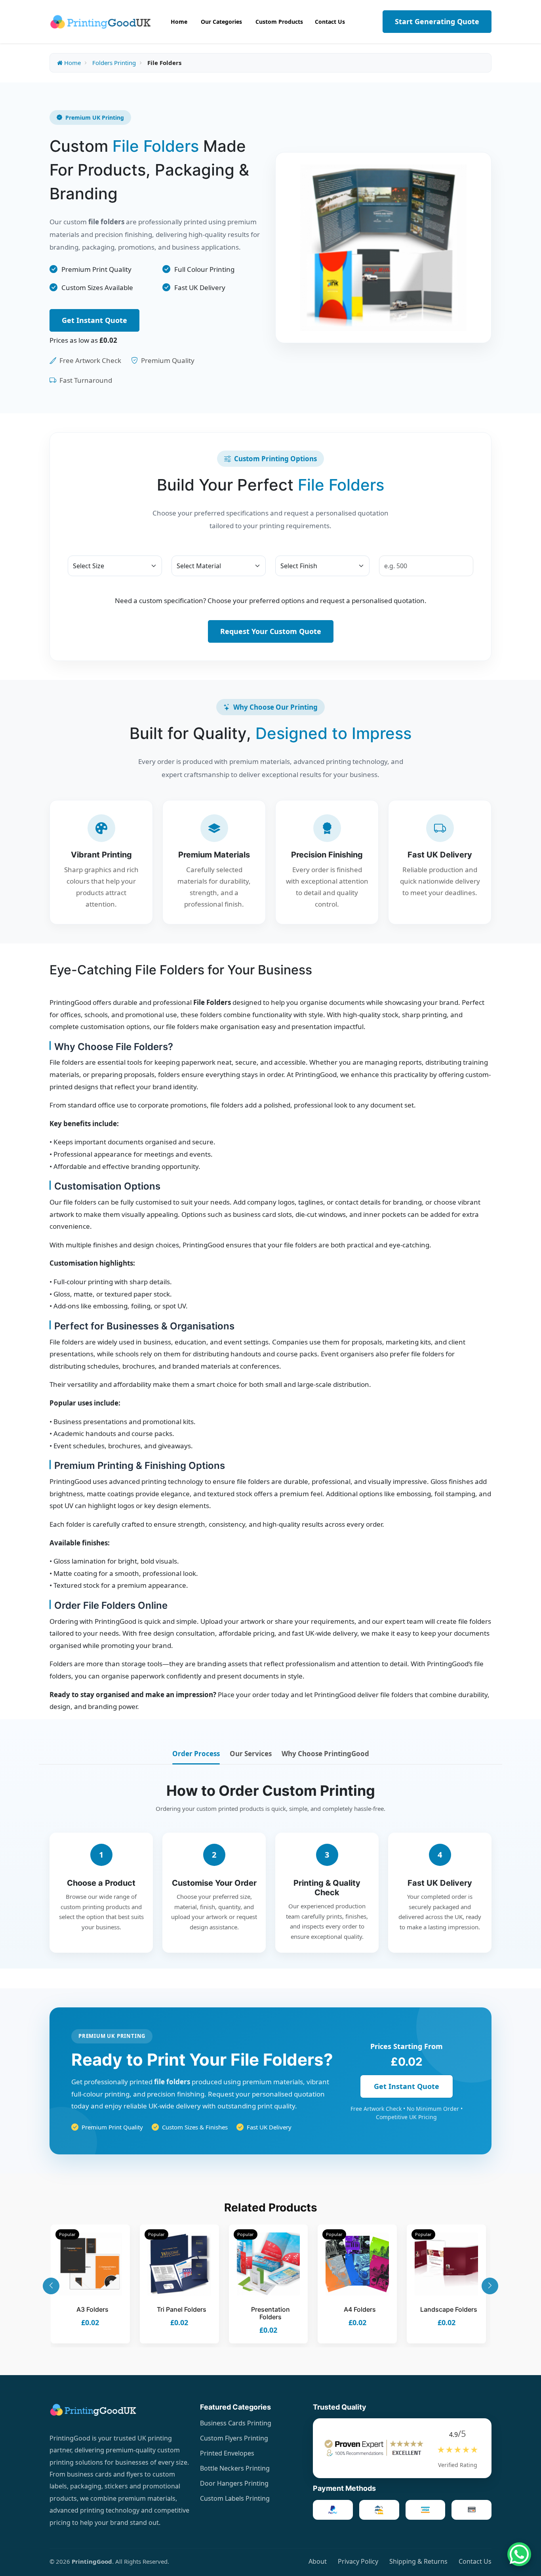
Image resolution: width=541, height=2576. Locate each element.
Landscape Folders (449, 2309)
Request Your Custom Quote (271, 631)
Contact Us (475, 2561)
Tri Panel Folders (182, 2309)
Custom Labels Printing (235, 2498)
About (318, 2561)
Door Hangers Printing (234, 2483)
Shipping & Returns (418, 2561)
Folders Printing (114, 63)
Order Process (196, 1754)
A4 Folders (360, 2309)
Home (72, 63)
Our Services (251, 1754)
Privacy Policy (358, 2561)
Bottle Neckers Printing (235, 2468)
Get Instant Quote (94, 320)
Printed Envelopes (227, 2453)
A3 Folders (92, 2309)
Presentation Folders (270, 2313)
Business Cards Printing (236, 2423)
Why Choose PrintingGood (325, 1754)
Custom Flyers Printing (234, 2438)
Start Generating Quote (437, 21)
